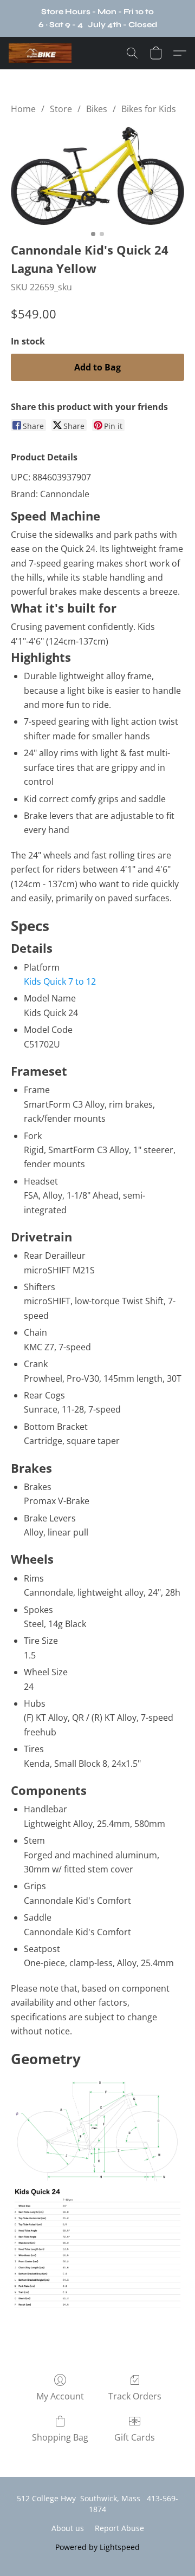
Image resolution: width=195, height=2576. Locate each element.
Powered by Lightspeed (97, 2547)
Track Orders (135, 2396)
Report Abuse (119, 2528)
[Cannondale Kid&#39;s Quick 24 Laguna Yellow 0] (97, 176)
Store (61, 109)
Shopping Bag (60, 2437)
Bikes (97, 109)
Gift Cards (135, 2437)
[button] (42, 53)
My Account (60, 2396)
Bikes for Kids (149, 109)
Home (23, 109)
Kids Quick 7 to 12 (60, 981)
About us (68, 2528)
